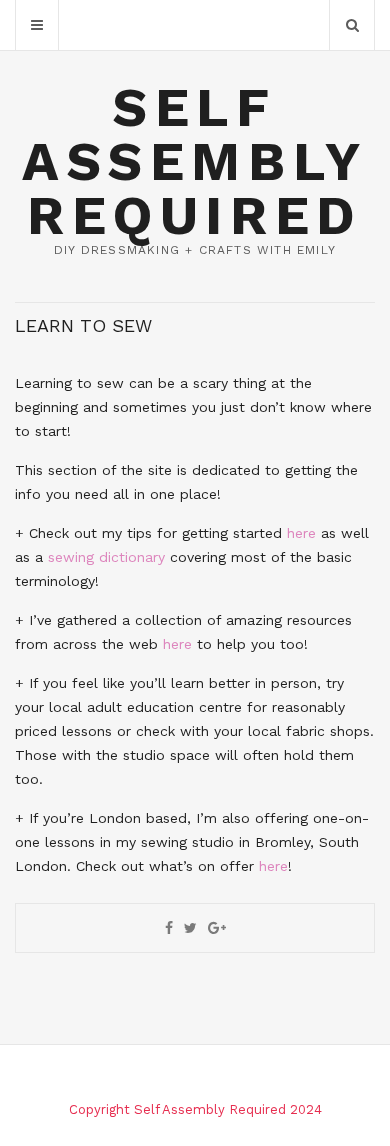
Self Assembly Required (194, 161)
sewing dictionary (106, 557)
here (301, 533)
